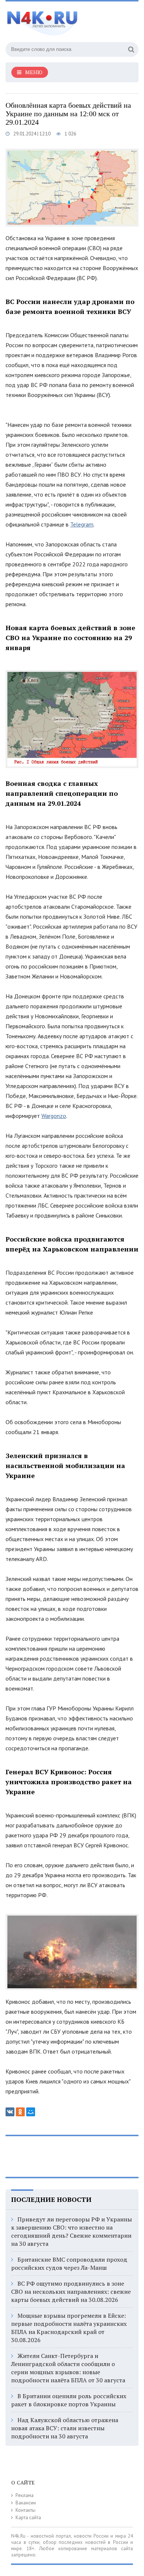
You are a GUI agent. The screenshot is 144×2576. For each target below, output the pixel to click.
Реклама (25, 2495)
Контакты (25, 2510)
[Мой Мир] (31, 2112)
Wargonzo (54, 1116)
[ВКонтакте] (10, 2112)
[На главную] (61, 20)
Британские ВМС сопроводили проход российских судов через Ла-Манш (69, 2264)
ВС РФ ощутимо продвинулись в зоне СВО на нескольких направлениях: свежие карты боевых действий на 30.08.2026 (71, 2292)
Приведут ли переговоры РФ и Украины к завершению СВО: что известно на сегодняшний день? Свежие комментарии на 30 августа (71, 2231)
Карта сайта (28, 2518)
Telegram (82, 524)
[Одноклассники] (20, 2112)
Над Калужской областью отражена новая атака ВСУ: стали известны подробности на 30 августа (65, 2428)
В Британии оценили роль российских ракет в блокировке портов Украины (69, 2400)
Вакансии (26, 2503)
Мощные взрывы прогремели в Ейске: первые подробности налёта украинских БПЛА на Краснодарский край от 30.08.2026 (69, 2328)
